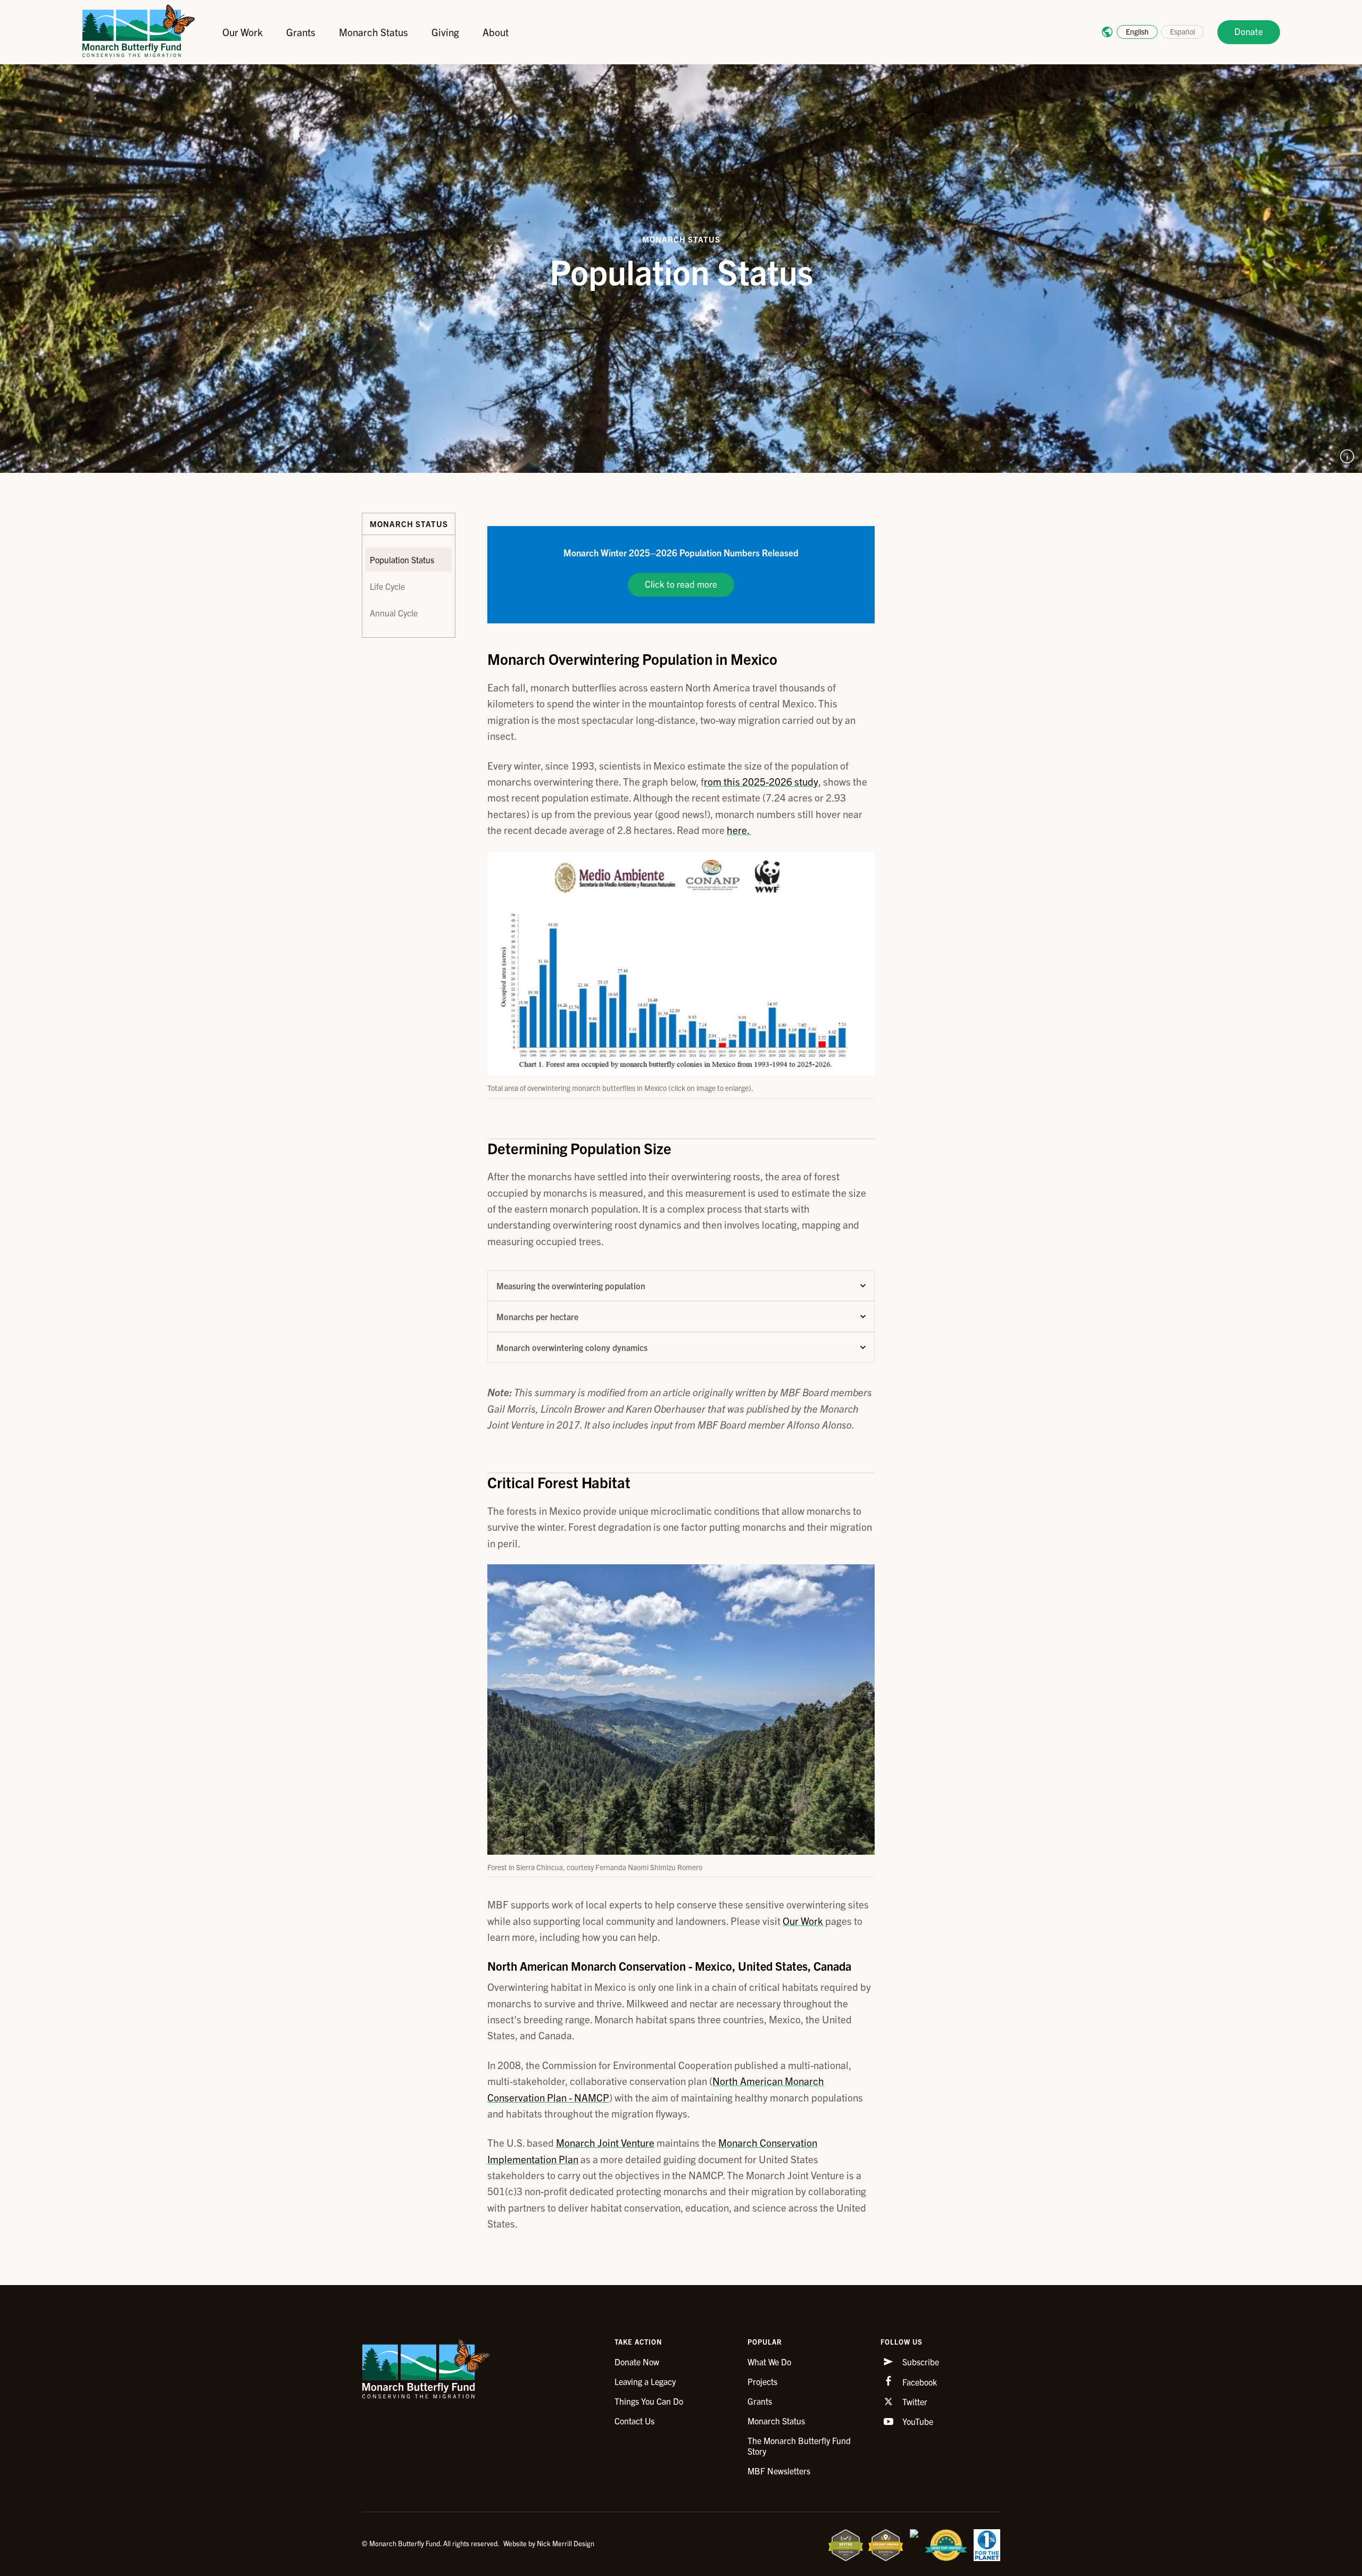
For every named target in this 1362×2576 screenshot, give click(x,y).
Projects (762, 2381)
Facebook (919, 2382)
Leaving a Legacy (645, 2381)
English (1137, 31)
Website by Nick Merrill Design (549, 2543)
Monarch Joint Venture (605, 2143)
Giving (445, 32)
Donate (1249, 31)
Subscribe (920, 2362)
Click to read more (681, 584)
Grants (301, 32)
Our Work (243, 32)
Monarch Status (373, 32)
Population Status (402, 560)
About (496, 32)
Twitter (914, 2402)
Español (1182, 31)
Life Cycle (387, 586)
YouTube (917, 2421)
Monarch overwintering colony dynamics (572, 1347)
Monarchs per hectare (537, 1316)
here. (739, 830)
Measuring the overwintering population (571, 1286)
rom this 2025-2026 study (761, 781)
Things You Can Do (649, 2401)
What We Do (769, 2362)
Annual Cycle (394, 613)
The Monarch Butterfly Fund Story (799, 2446)
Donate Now (637, 2362)
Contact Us (634, 2421)
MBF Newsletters (779, 2471)
